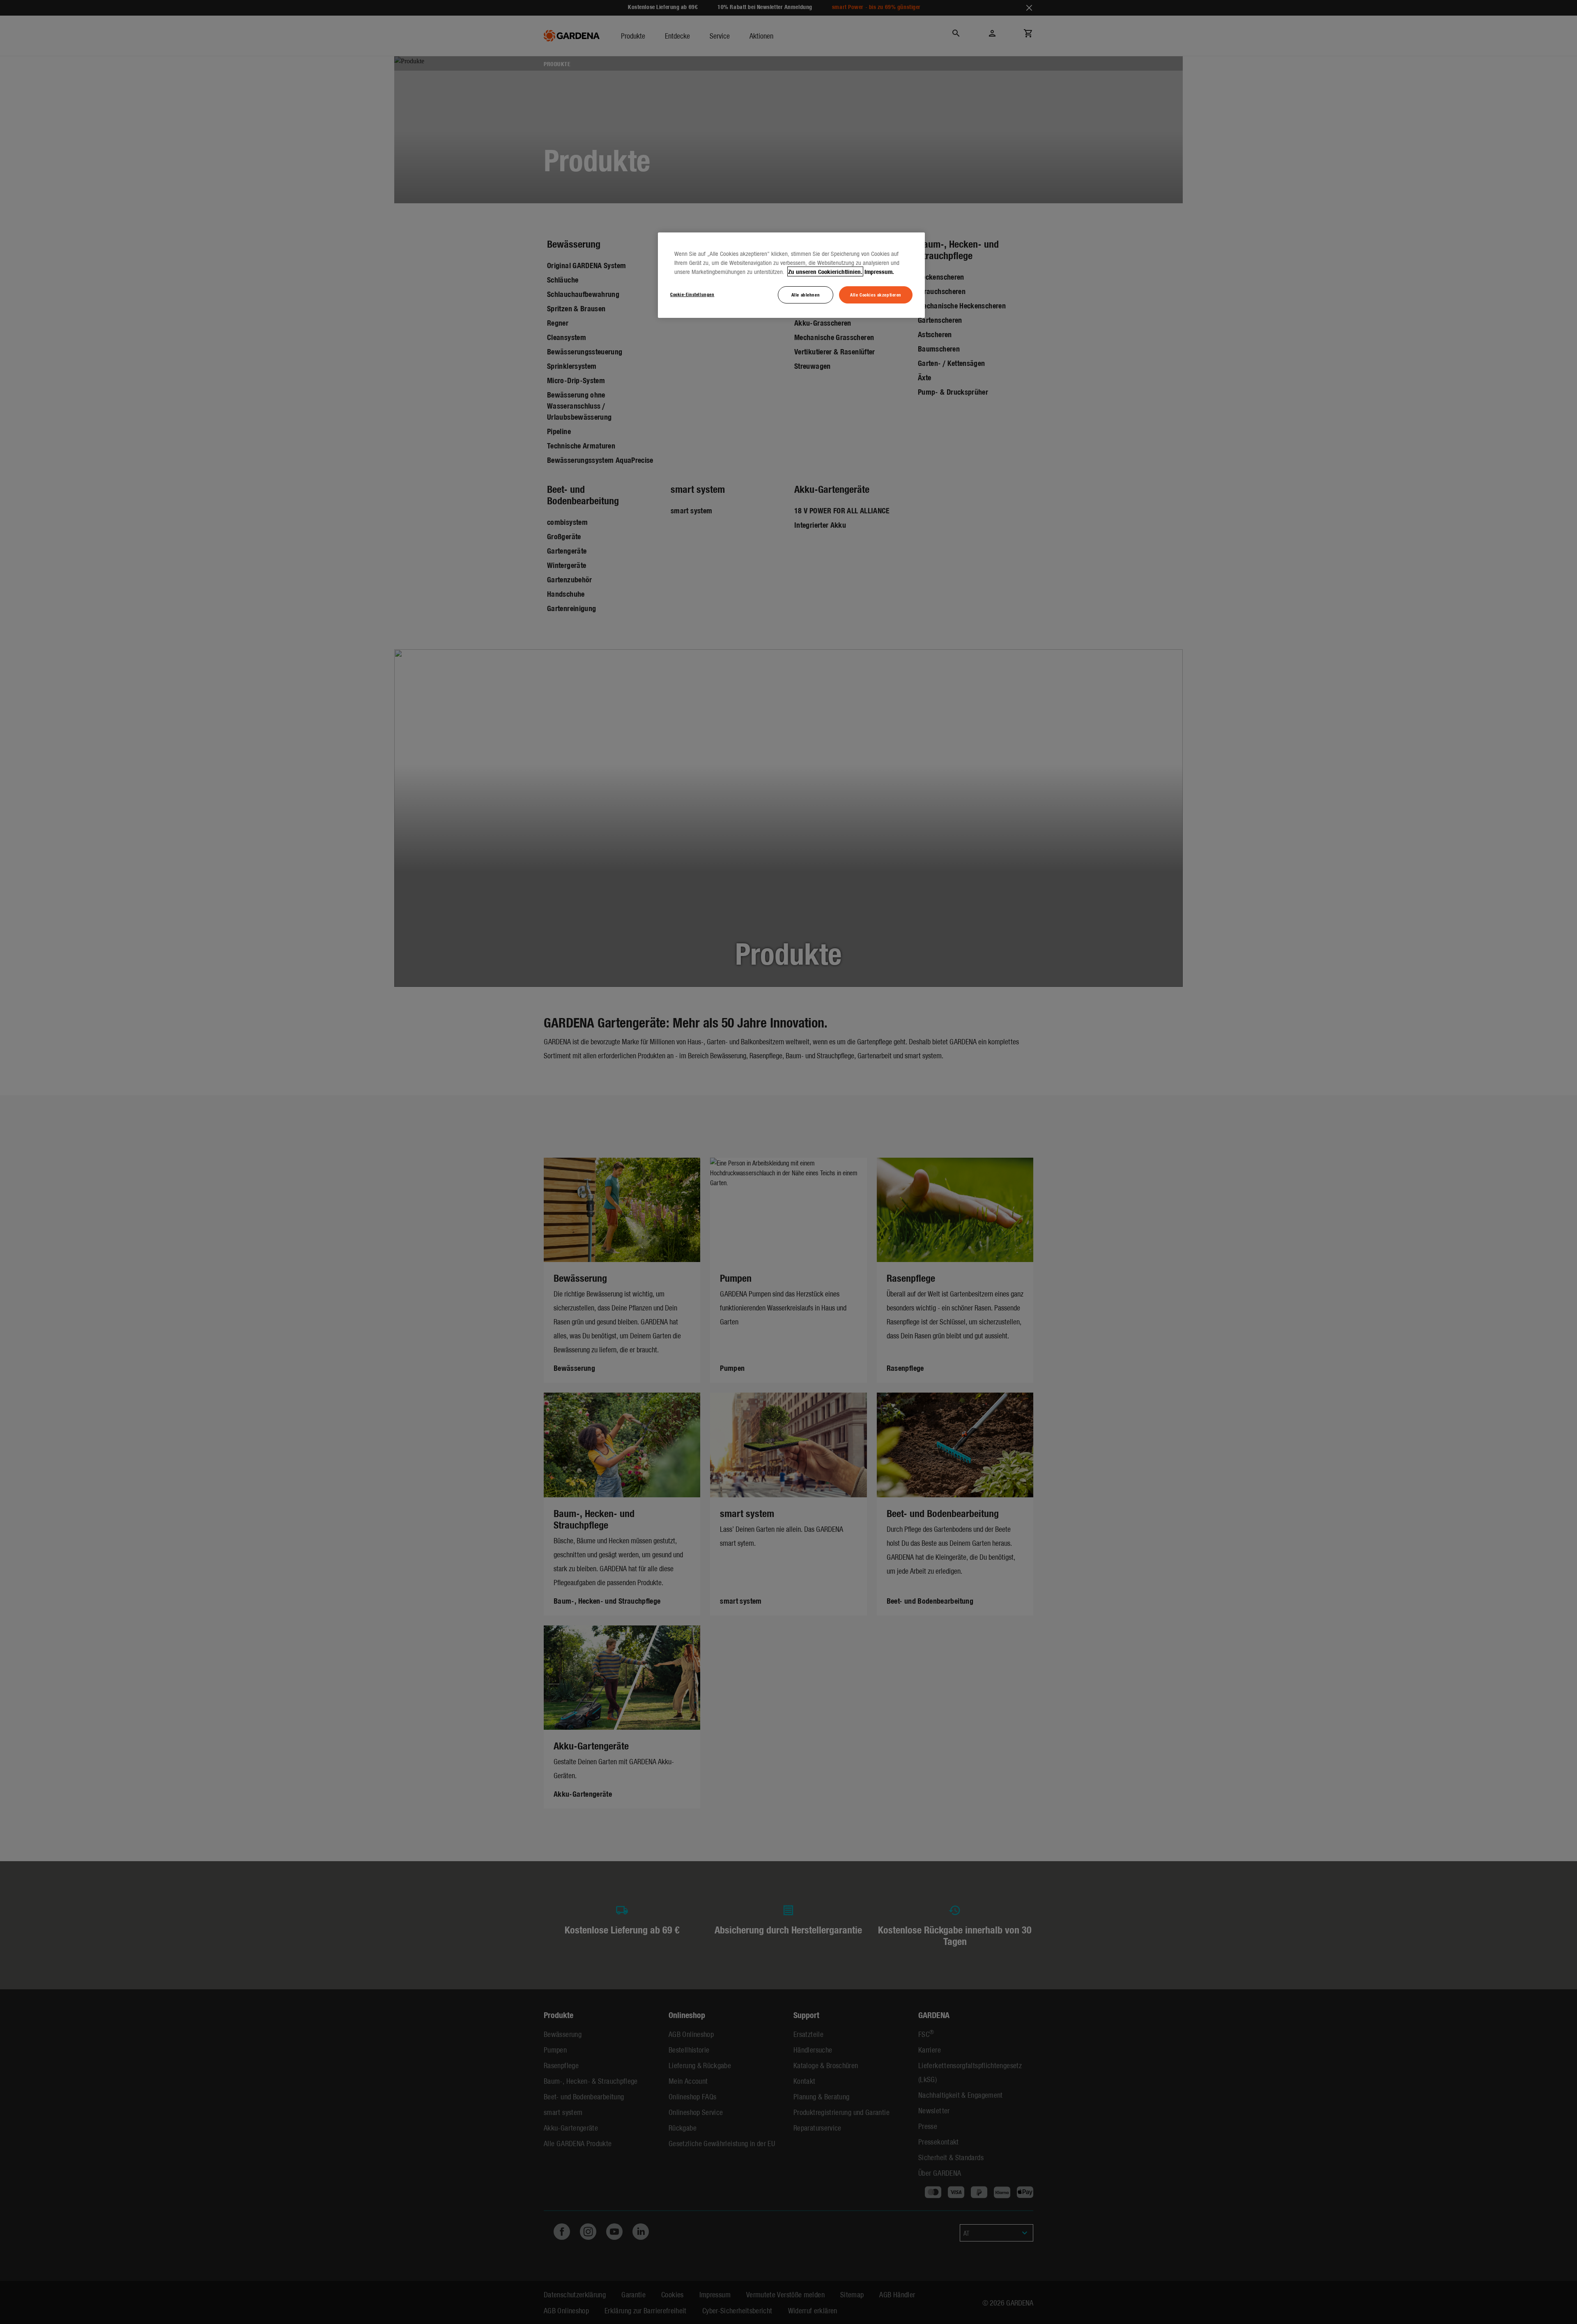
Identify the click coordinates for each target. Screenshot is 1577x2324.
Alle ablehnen (806, 294)
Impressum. (879, 271)
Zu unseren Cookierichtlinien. (825, 271)
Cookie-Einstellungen (692, 294)
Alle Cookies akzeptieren (876, 294)
